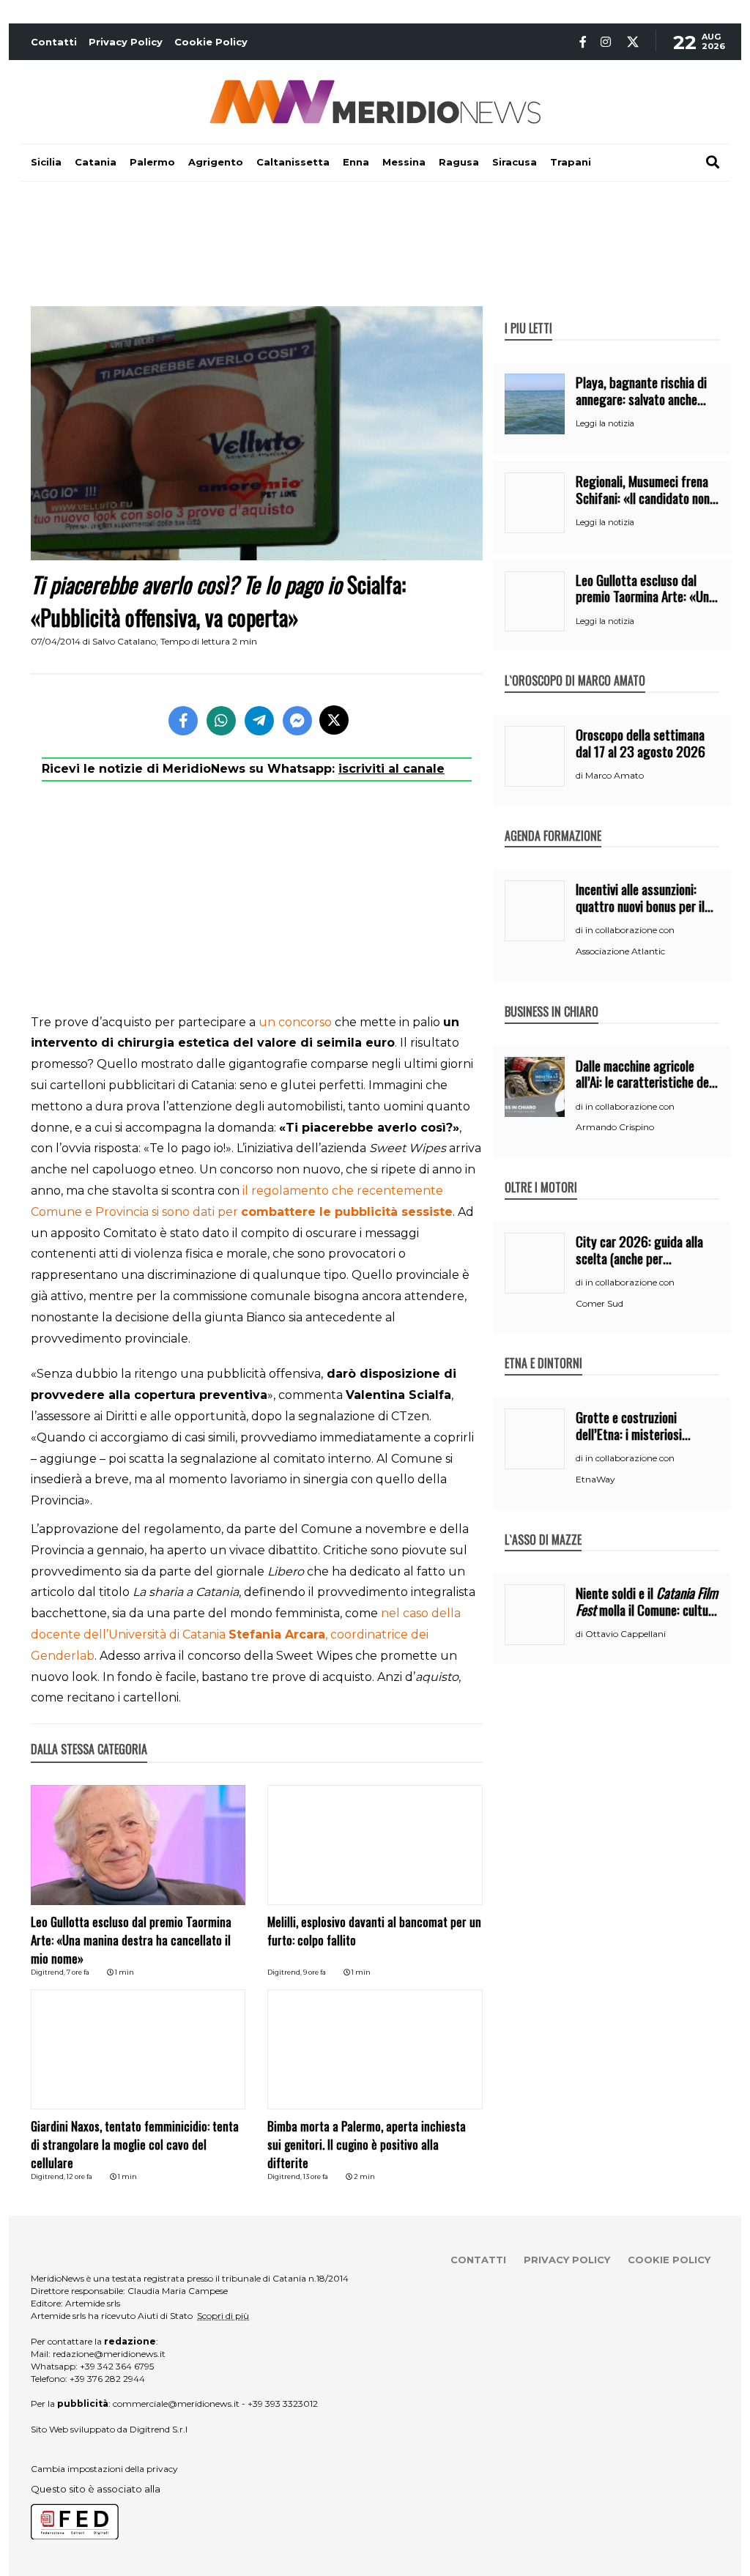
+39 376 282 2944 (107, 2379)
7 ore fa (78, 1972)
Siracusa (515, 162)
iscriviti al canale (391, 769)
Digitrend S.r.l (159, 2429)
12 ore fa (79, 2176)
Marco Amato (615, 775)
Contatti (54, 42)
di (580, 776)
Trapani (571, 162)
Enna (356, 162)
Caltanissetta (293, 162)
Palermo (152, 162)
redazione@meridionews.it (109, 2354)
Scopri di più (223, 2316)
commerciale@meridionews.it (176, 2404)
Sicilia (46, 162)
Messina (404, 162)
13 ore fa (316, 2176)
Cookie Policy (211, 42)
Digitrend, (49, 1972)
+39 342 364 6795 (117, 2366)
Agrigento (216, 162)
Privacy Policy (126, 42)
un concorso (295, 1022)
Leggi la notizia (605, 423)
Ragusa (459, 162)
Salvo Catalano (124, 641)
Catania (96, 162)
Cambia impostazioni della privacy (104, 2469)
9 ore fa (315, 1972)
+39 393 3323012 (283, 2404)
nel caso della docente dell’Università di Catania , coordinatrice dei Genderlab (246, 1634)
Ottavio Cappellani (625, 1634)
